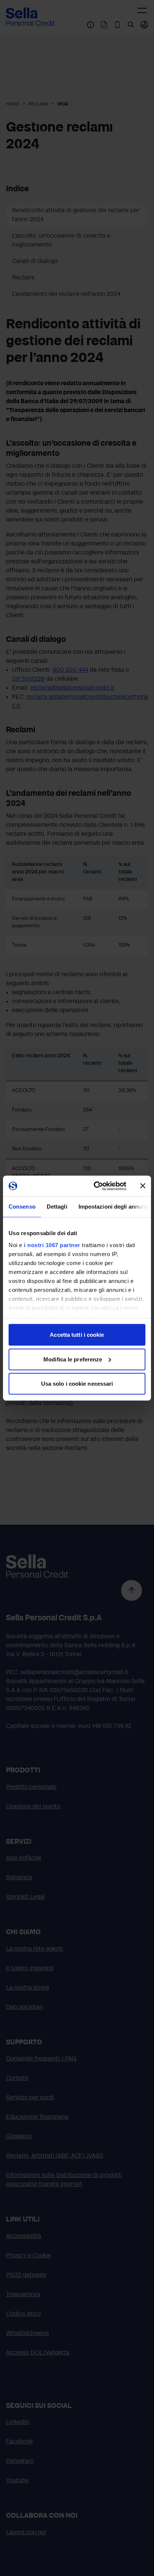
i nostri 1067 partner (52, 1245)
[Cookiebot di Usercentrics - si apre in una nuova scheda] (95, 1186)
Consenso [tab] (22, 1207)
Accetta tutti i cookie (77, 1335)
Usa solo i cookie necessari (77, 1384)
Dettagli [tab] (57, 1207)
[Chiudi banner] (143, 1186)
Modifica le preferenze (73, 1359)
